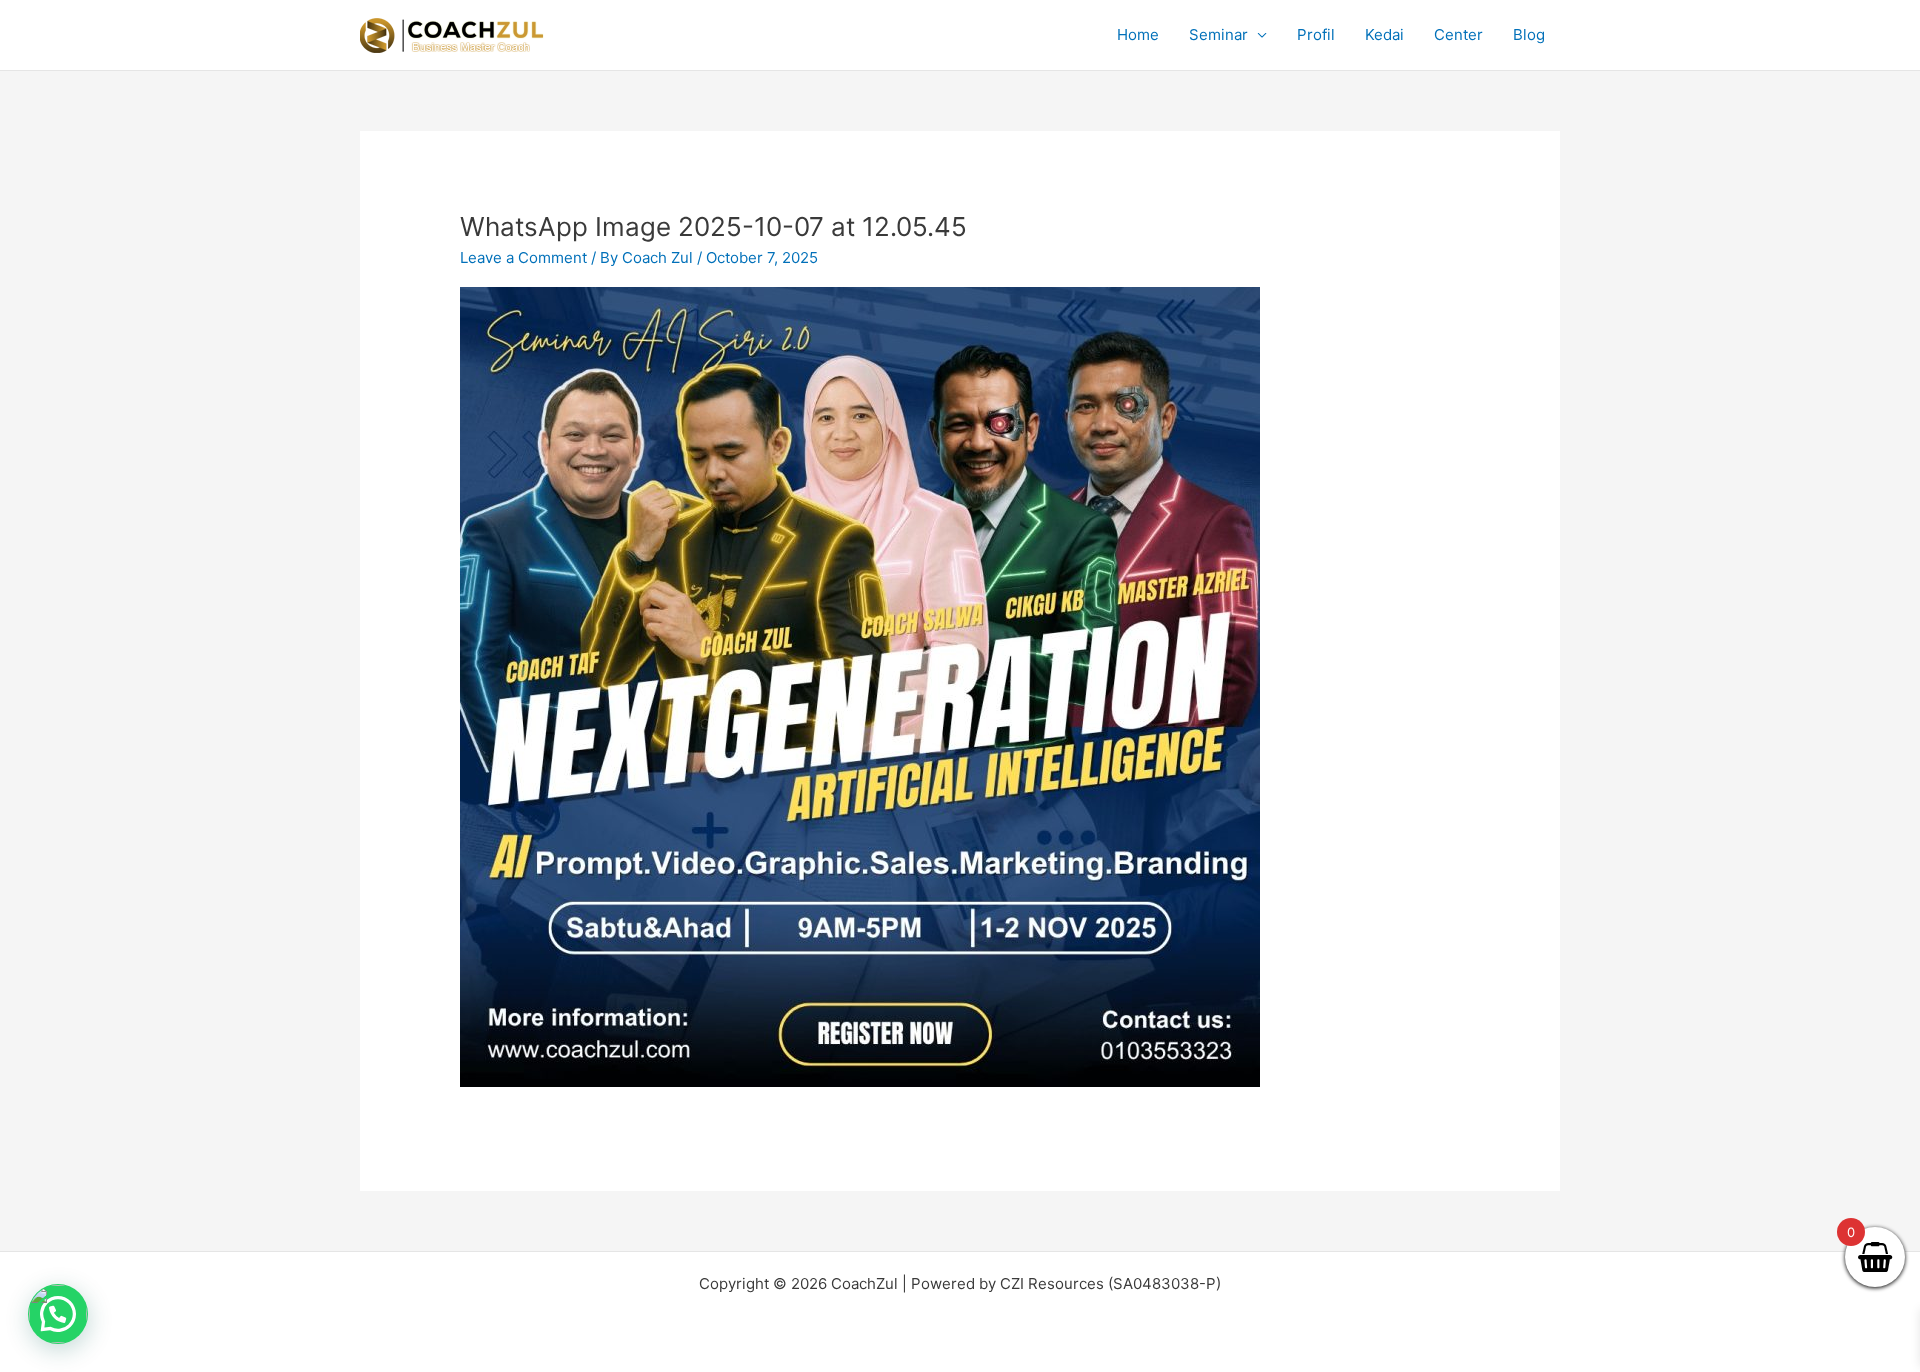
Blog (1529, 34)
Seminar (1218, 34)
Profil (1316, 34)
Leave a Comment (523, 257)
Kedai (1384, 34)
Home (1138, 34)
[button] (58, 1314)
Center (1458, 34)
